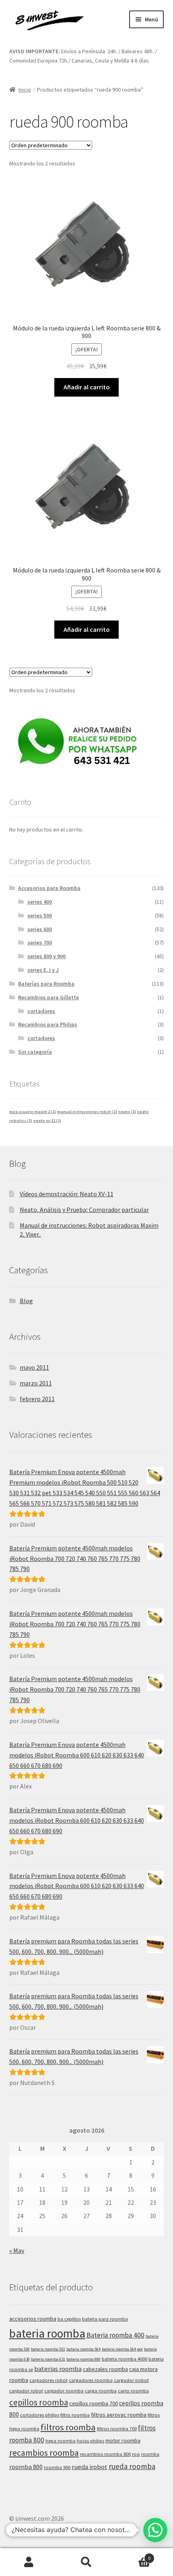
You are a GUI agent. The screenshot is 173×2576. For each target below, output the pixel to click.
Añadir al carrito (87, 387)
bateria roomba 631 (48, 2359)
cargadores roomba (91, 2380)
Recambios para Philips (48, 1024)
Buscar (86, 2562)
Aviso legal (24, 2529)
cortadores (41, 1011)
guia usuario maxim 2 (33, 1112)
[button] (155, 2530)
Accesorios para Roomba (49, 888)
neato (127, 1112)
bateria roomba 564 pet (122, 2349)
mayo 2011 (34, 1367)
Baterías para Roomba (46, 984)
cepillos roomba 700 (94, 2403)
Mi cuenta (29, 2562)
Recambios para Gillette (48, 997)
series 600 (40, 929)
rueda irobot (90, 2467)
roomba (150, 2454)
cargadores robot (48, 2380)
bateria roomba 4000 (125, 2359)
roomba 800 (26, 2467)
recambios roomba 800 (105, 2454)
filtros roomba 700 (117, 2429)
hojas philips (91, 2441)
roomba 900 (57, 2467)
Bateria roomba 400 (115, 2335)
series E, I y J (43, 970)
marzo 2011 (36, 1383)
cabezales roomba (105, 2369)
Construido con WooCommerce (88, 2529)
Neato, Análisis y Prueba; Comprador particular (84, 1210)
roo (136, 2454)
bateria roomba (47, 2333)
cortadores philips (40, 2415)
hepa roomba (61, 2441)
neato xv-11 (47, 1121)
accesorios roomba (33, 2319)
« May (17, 2250)
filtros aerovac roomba (119, 2415)
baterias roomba (58, 2369)
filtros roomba (68, 2427)
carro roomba (133, 2391)
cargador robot (26, 2391)
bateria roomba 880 (83, 2359)
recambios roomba (44, 2453)
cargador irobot (131, 2380)
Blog (26, 1301)
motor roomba (123, 2440)
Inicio (25, 90)
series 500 (40, 915)
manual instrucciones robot (87, 1112)
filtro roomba (75, 2415)
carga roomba (101, 2391)
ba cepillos (69, 2319)
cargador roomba (64, 2391)
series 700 (40, 942)
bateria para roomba (105, 2319)
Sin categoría (35, 1052)
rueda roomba (132, 2466)
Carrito (133, 2555)
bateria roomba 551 (48, 2349)
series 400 (40, 902)
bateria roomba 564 (83, 2349)
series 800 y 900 (46, 956)
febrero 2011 (37, 1399)
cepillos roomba (39, 2402)
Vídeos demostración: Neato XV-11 (67, 1194)
